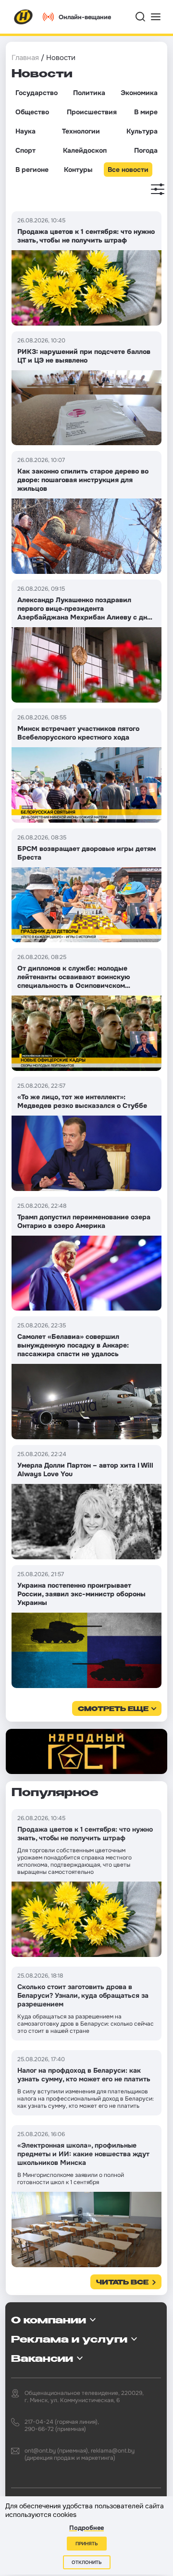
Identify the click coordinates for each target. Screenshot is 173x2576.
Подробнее (86, 2528)
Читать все (122, 2283)
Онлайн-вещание (85, 17)
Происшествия (92, 112)
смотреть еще (113, 1709)
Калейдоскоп (85, 150)
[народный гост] (86, 1752)
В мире (146, 112)
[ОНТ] (24, 17)
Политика (89, 93)
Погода (146, 150)
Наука (25, 131)
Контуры (78, 170)
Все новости (128, 170)
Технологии (81, 131)
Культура (142, 131)
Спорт (25, 150)
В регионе (32, 170)
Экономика (139, 93)
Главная (25, 58)
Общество (32, 112)
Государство (37, 93)
